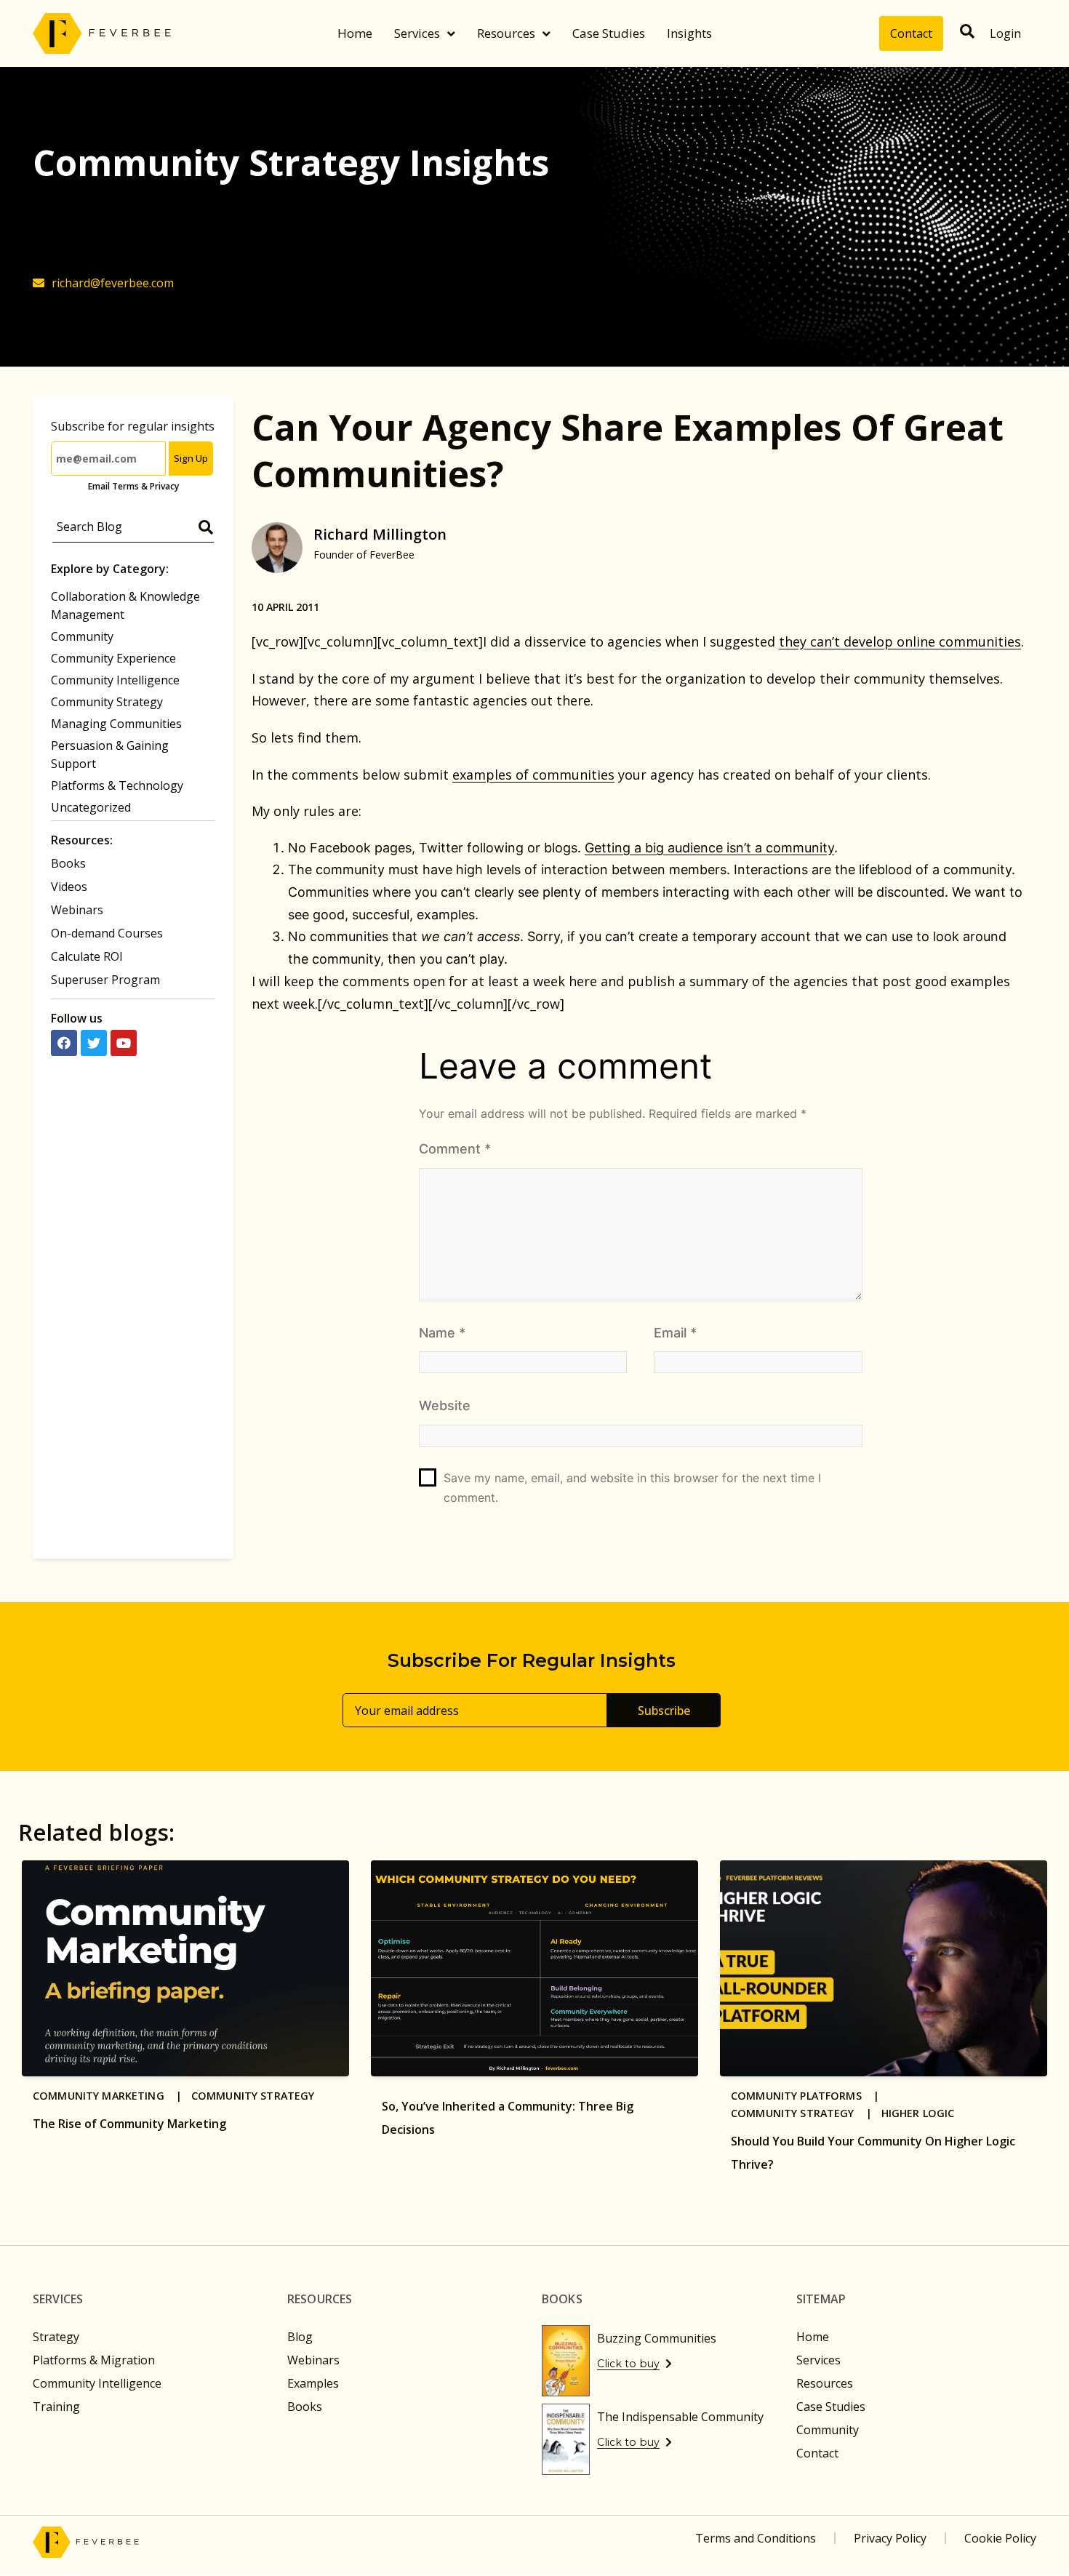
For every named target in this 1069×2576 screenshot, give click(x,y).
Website (445, 1405)
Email (675, 1333)
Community (82, 636)
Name (442, 1333)
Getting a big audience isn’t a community (709, 848)
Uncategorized (91, 807)
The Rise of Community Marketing (129, 2124)
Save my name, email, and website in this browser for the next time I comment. (632, 1488)
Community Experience (113, 658)
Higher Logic (918, 2113)
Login (1005, 33)
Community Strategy (107, 702)
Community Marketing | (112, 2096)
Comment (455, 1149)
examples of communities (533, 775)
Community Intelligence (115, 680)
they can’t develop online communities (900, 641)
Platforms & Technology (117, 785)
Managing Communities (116, 724)
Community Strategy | (806, 2113)
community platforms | (810, 2096)
